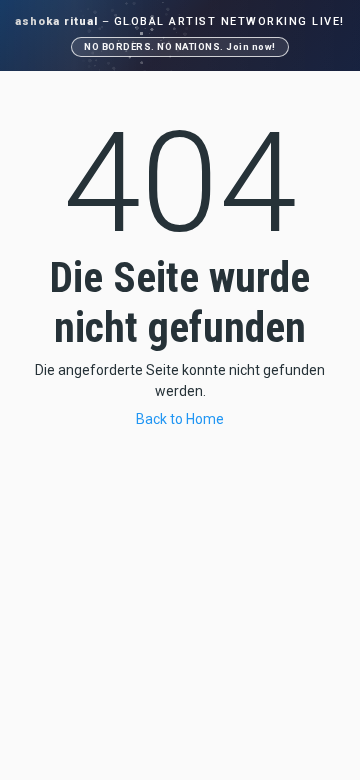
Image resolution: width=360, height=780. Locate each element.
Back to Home (180, 419)
